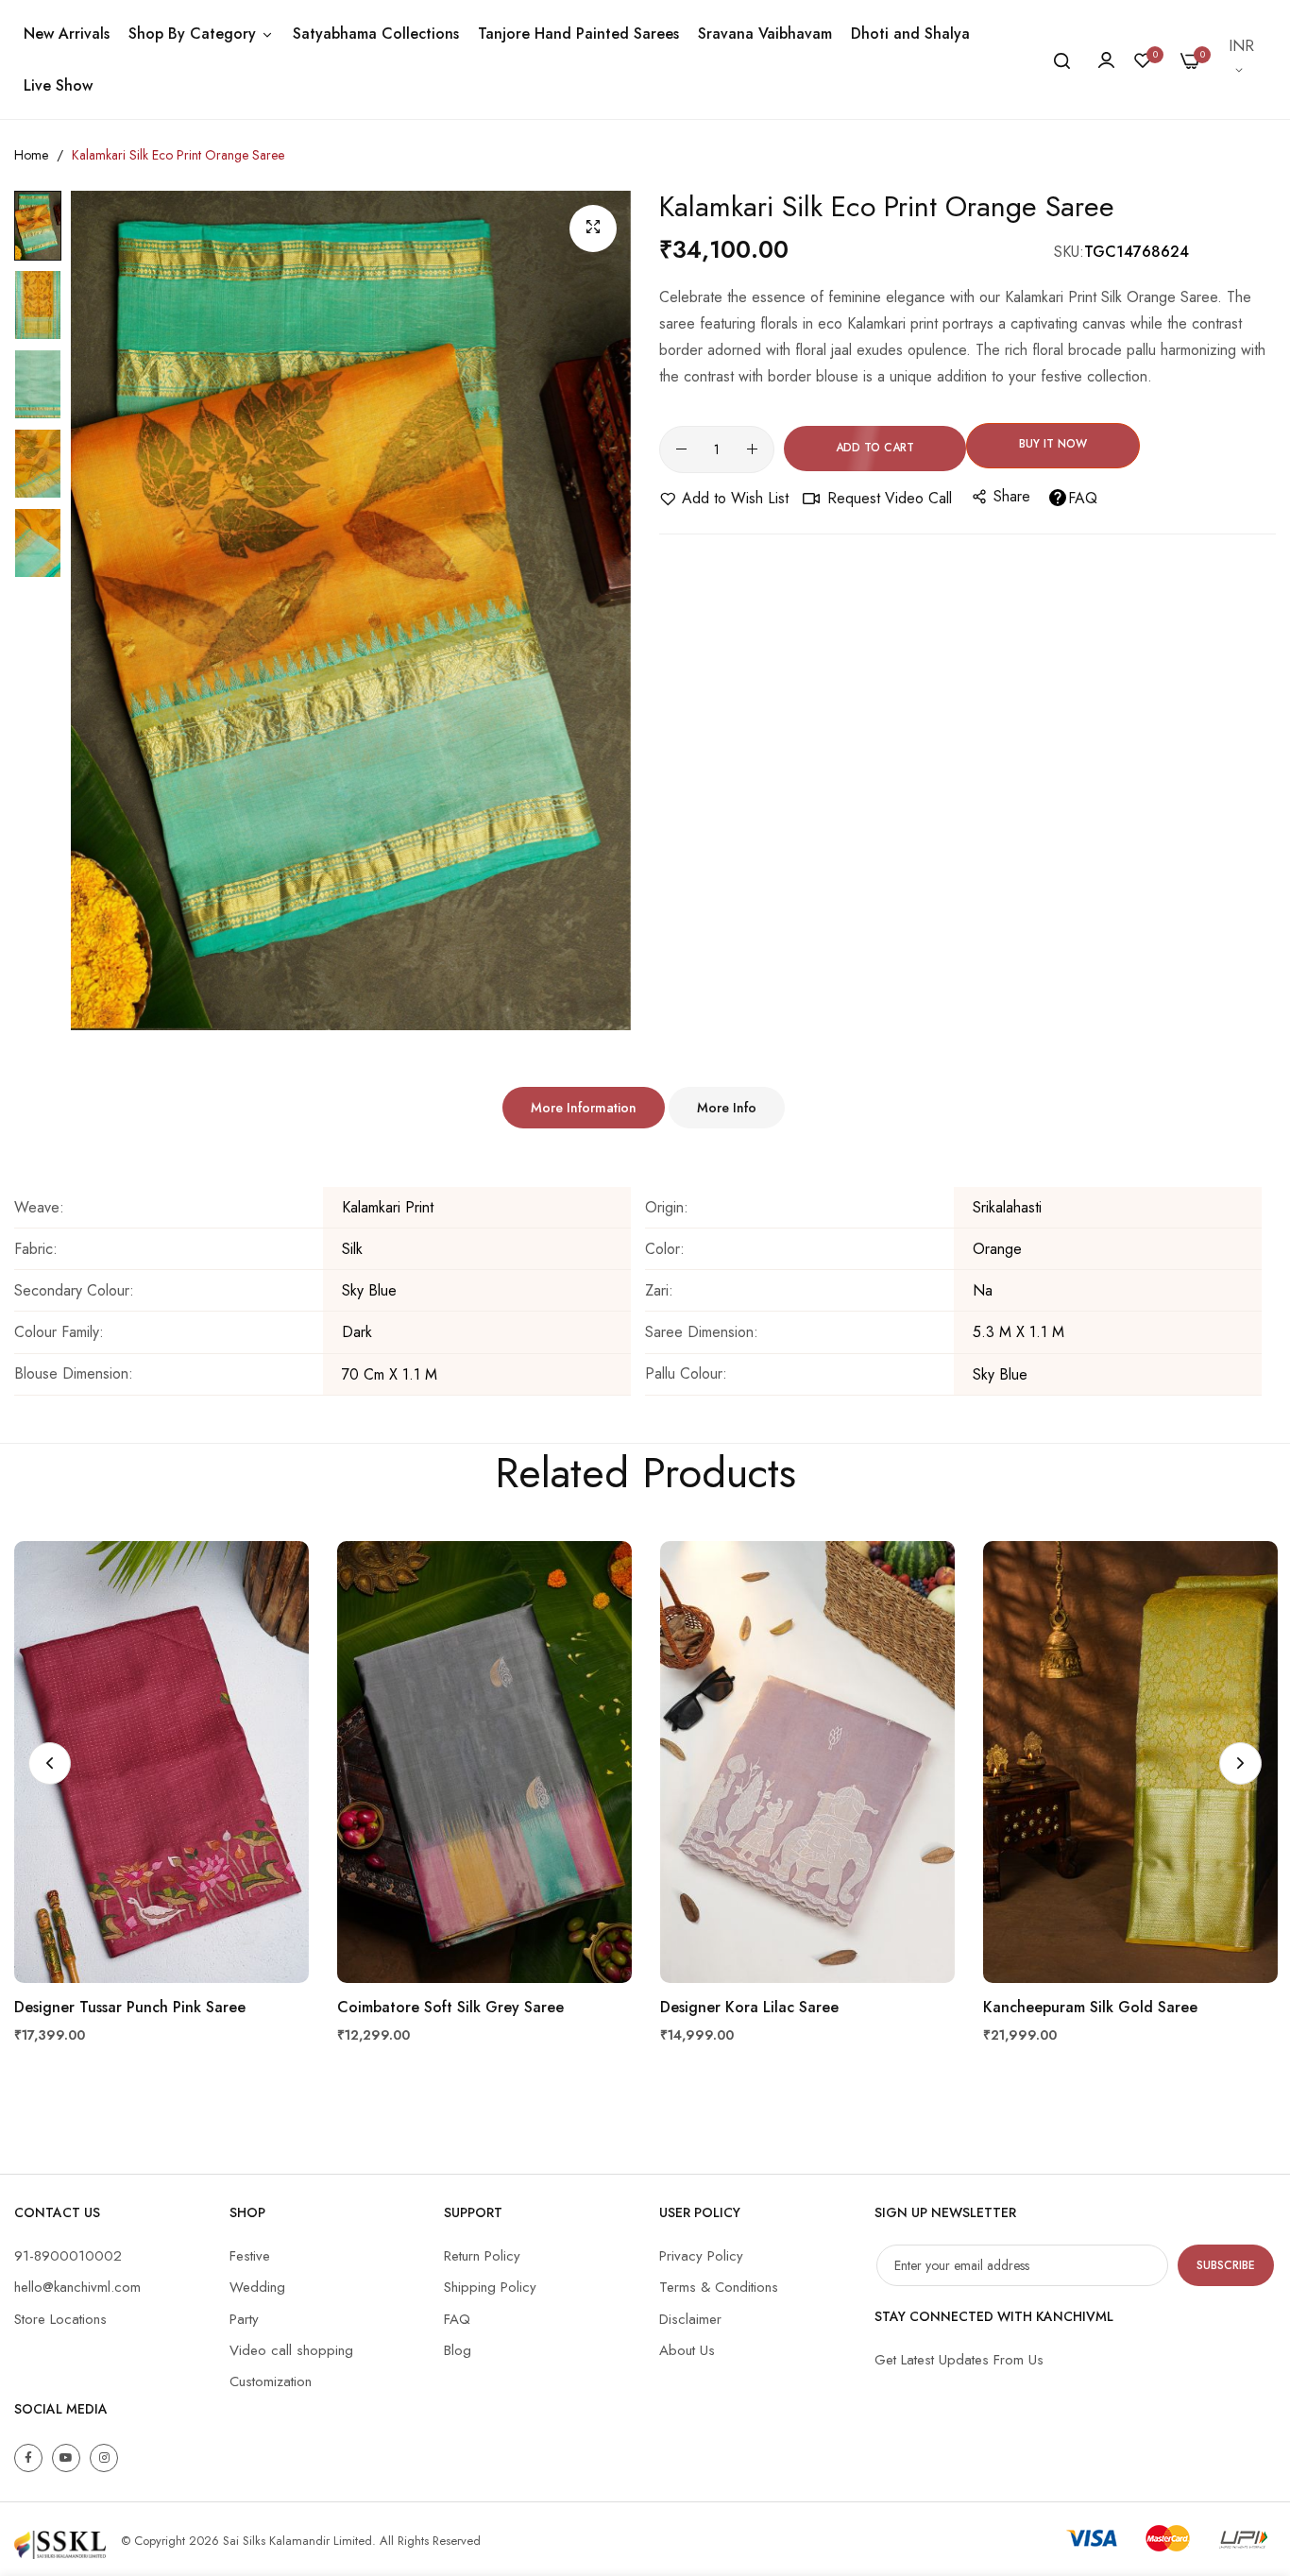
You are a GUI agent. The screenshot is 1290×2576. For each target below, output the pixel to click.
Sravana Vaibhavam (765, 34)
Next (1240, 1763)
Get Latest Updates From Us (959, 2360)
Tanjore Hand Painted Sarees (578, 34)
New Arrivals (67, 34)
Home (31, 155)
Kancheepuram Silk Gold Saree (1090, 2008)
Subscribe (1226, 2265)
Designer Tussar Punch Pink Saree (130, 2008)
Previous (50, 1763)
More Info (727, 1108)
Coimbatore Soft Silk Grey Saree (450, 2008)
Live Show (58, 85)
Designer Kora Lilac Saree (749, 2008)
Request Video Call (890, 498)
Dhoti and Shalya (910, 34)
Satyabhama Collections (376, 34)
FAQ (1083, 498)
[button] (1243, 59)
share (1012, 496)
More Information (584, 1108)
